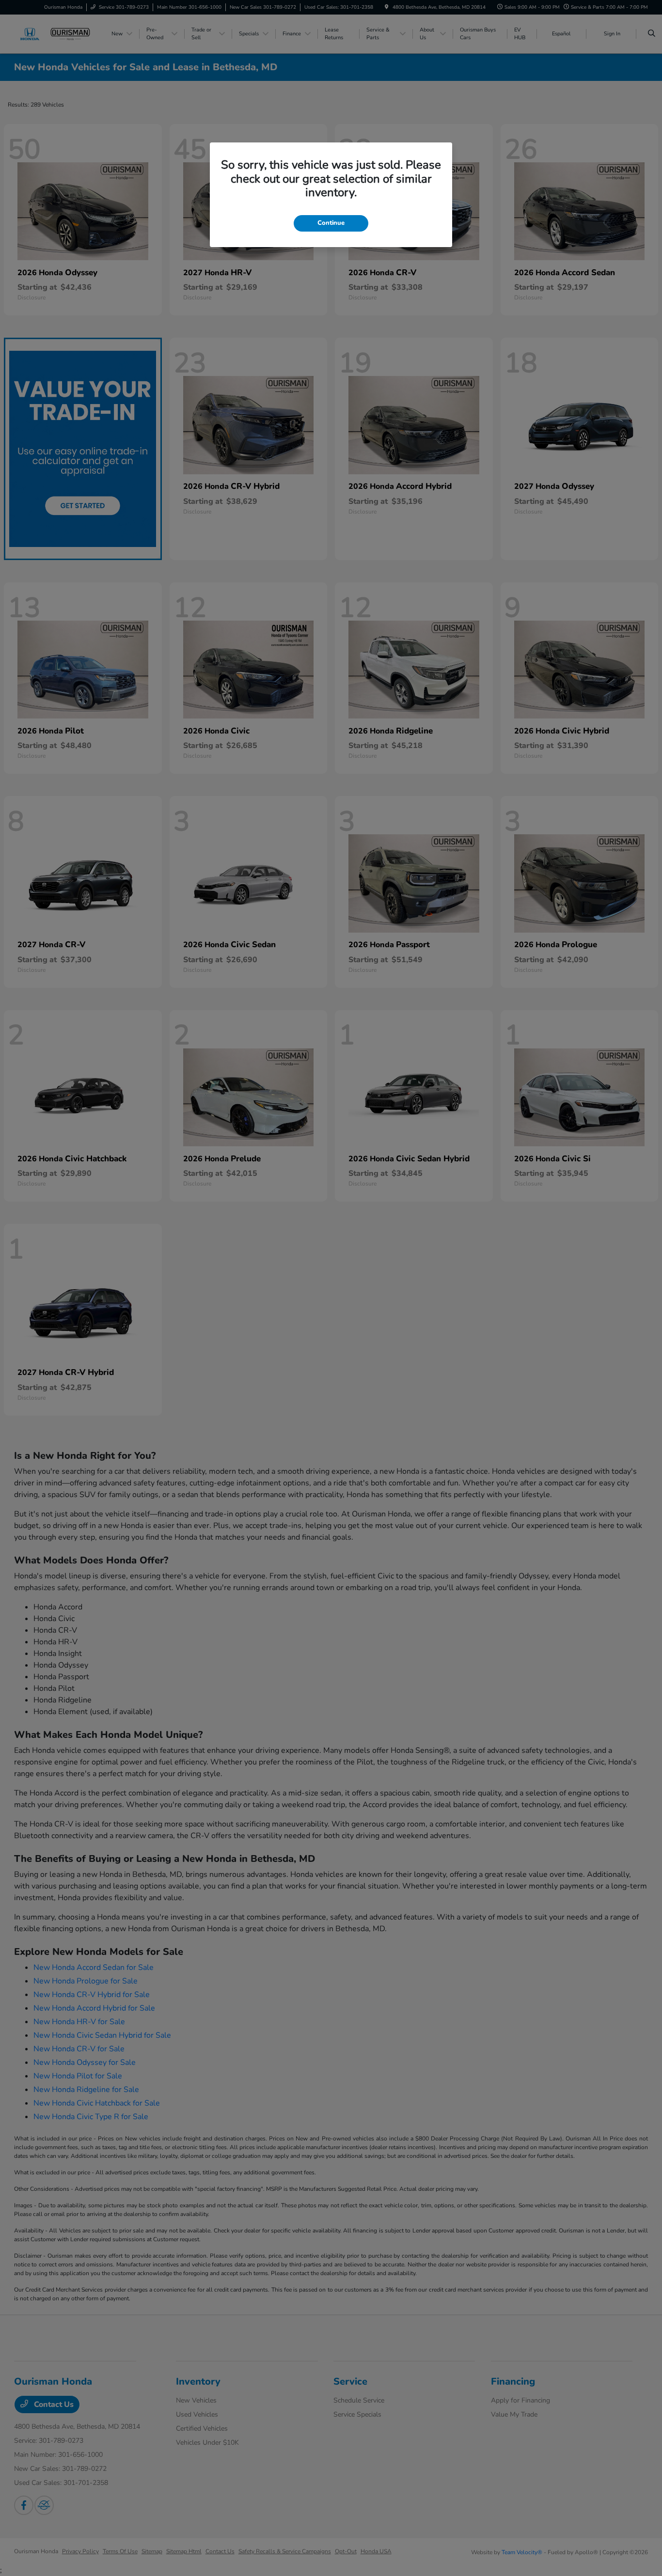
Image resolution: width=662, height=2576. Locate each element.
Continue (331, 223)
